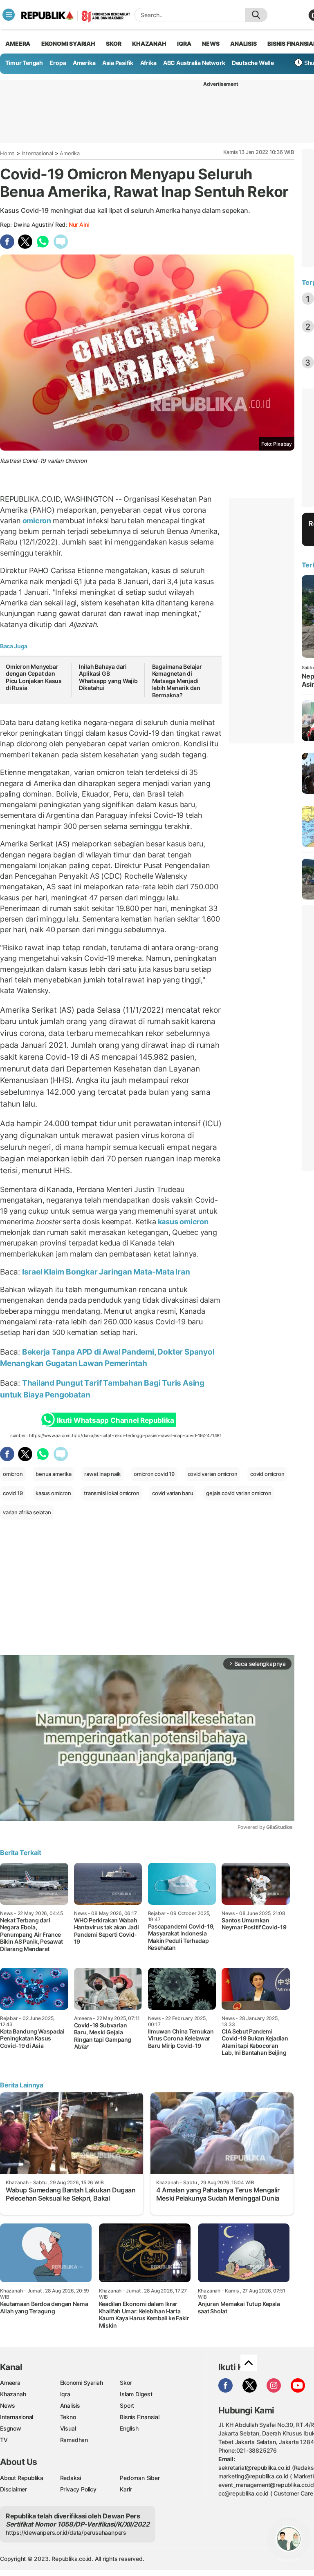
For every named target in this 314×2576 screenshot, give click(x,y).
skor (113, 44)
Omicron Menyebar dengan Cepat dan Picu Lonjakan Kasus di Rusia (34, 677)
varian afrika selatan (27, 1512)
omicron (37, 521)
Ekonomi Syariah (68, 44)
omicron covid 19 (154, 1474)
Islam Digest (136, 2394)
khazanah (149, 44)
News (8, 2405)
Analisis (70, 2405)
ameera (18, 44)
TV (4, 2440)
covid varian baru (173, 1493)
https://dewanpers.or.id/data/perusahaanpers (66, 2532)
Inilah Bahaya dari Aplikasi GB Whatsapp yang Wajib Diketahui (108, 677)
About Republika (22, 2478)
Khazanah (13, 2394)
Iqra (65, 2394)
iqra (184, 44)
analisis (243, 44)
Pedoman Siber (140, 2478)
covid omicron (267, 1474)
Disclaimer (13, 2489)
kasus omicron (182, 1222)
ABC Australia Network (194, 63)
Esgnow (11, 2428)
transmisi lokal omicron (111, 1493)
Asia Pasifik (118, 63)
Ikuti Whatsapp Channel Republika (115, 1420)
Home (7, 153)
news (211, 44)
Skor (126, 2383)
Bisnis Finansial (140, 2417)
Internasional (37, 153)
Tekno (68, 2417)
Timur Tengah (24, 63)
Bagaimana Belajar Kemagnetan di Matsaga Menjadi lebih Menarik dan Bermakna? (177, 681)
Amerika (84, 63)
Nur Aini (79, 224)
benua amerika (53, 1474)
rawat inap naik (102, 1474)
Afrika (148, 63)
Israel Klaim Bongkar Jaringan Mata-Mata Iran (106, 1272)
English (129, 2428)
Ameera (10, 2383)
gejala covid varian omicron (239, 1493)
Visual (68, 2428)
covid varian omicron (213, 1474)
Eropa (58, 63)
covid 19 (13, 1493)
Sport (127, 2405)
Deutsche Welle (253, 63)
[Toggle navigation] (9, 15)
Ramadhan (74, 2440)
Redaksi (71, 2478)
